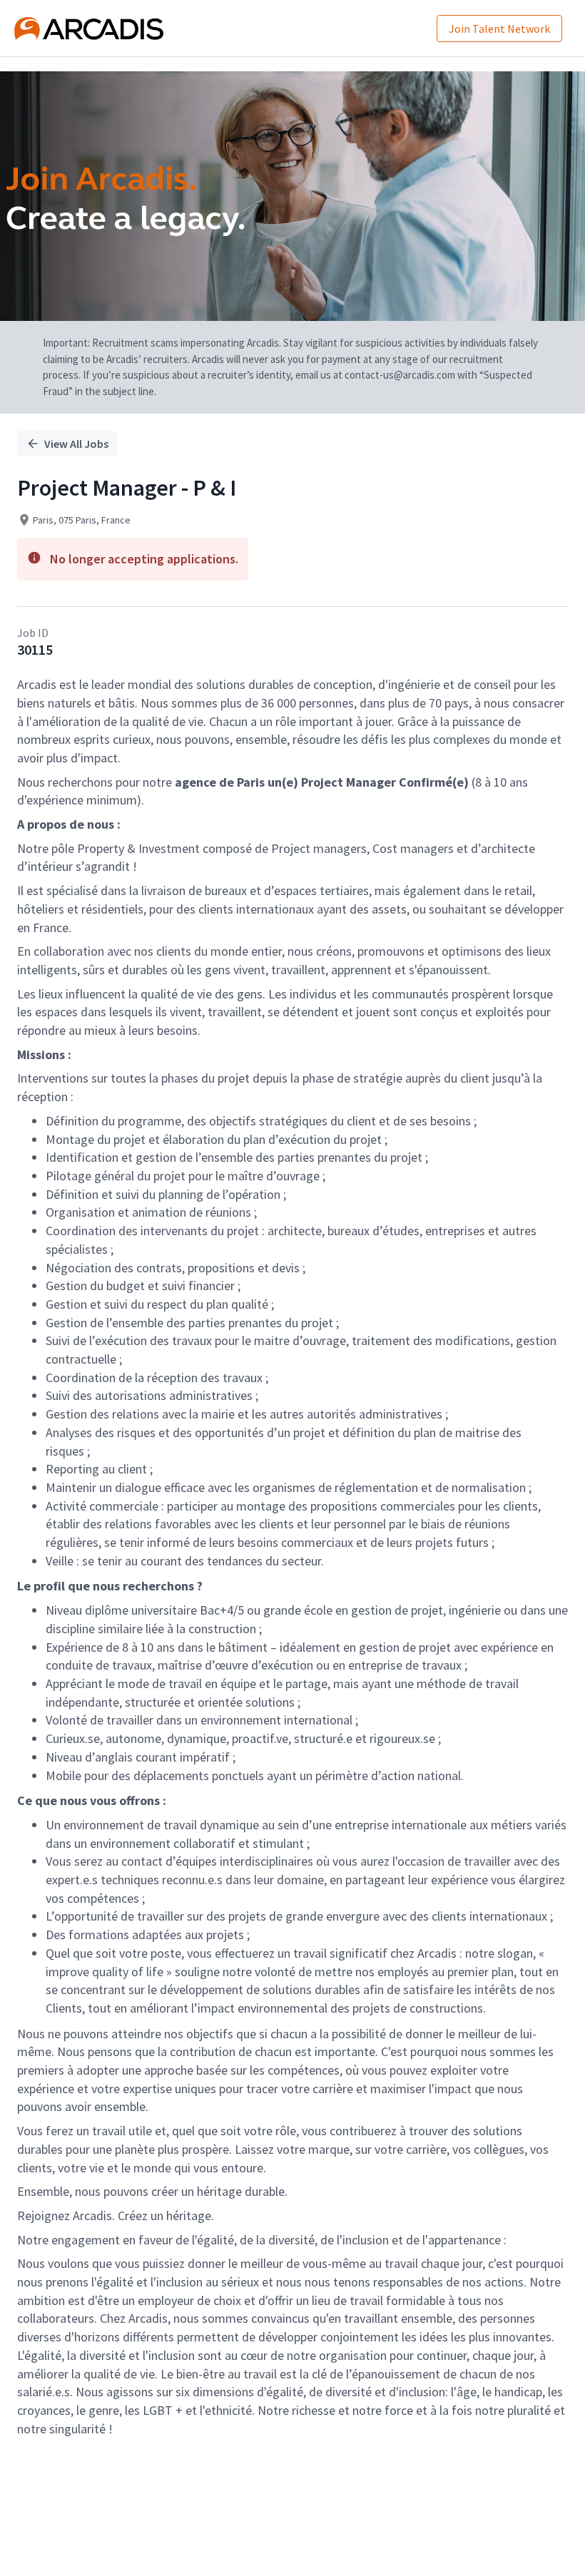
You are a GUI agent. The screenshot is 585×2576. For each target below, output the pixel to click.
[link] (89, 29)
